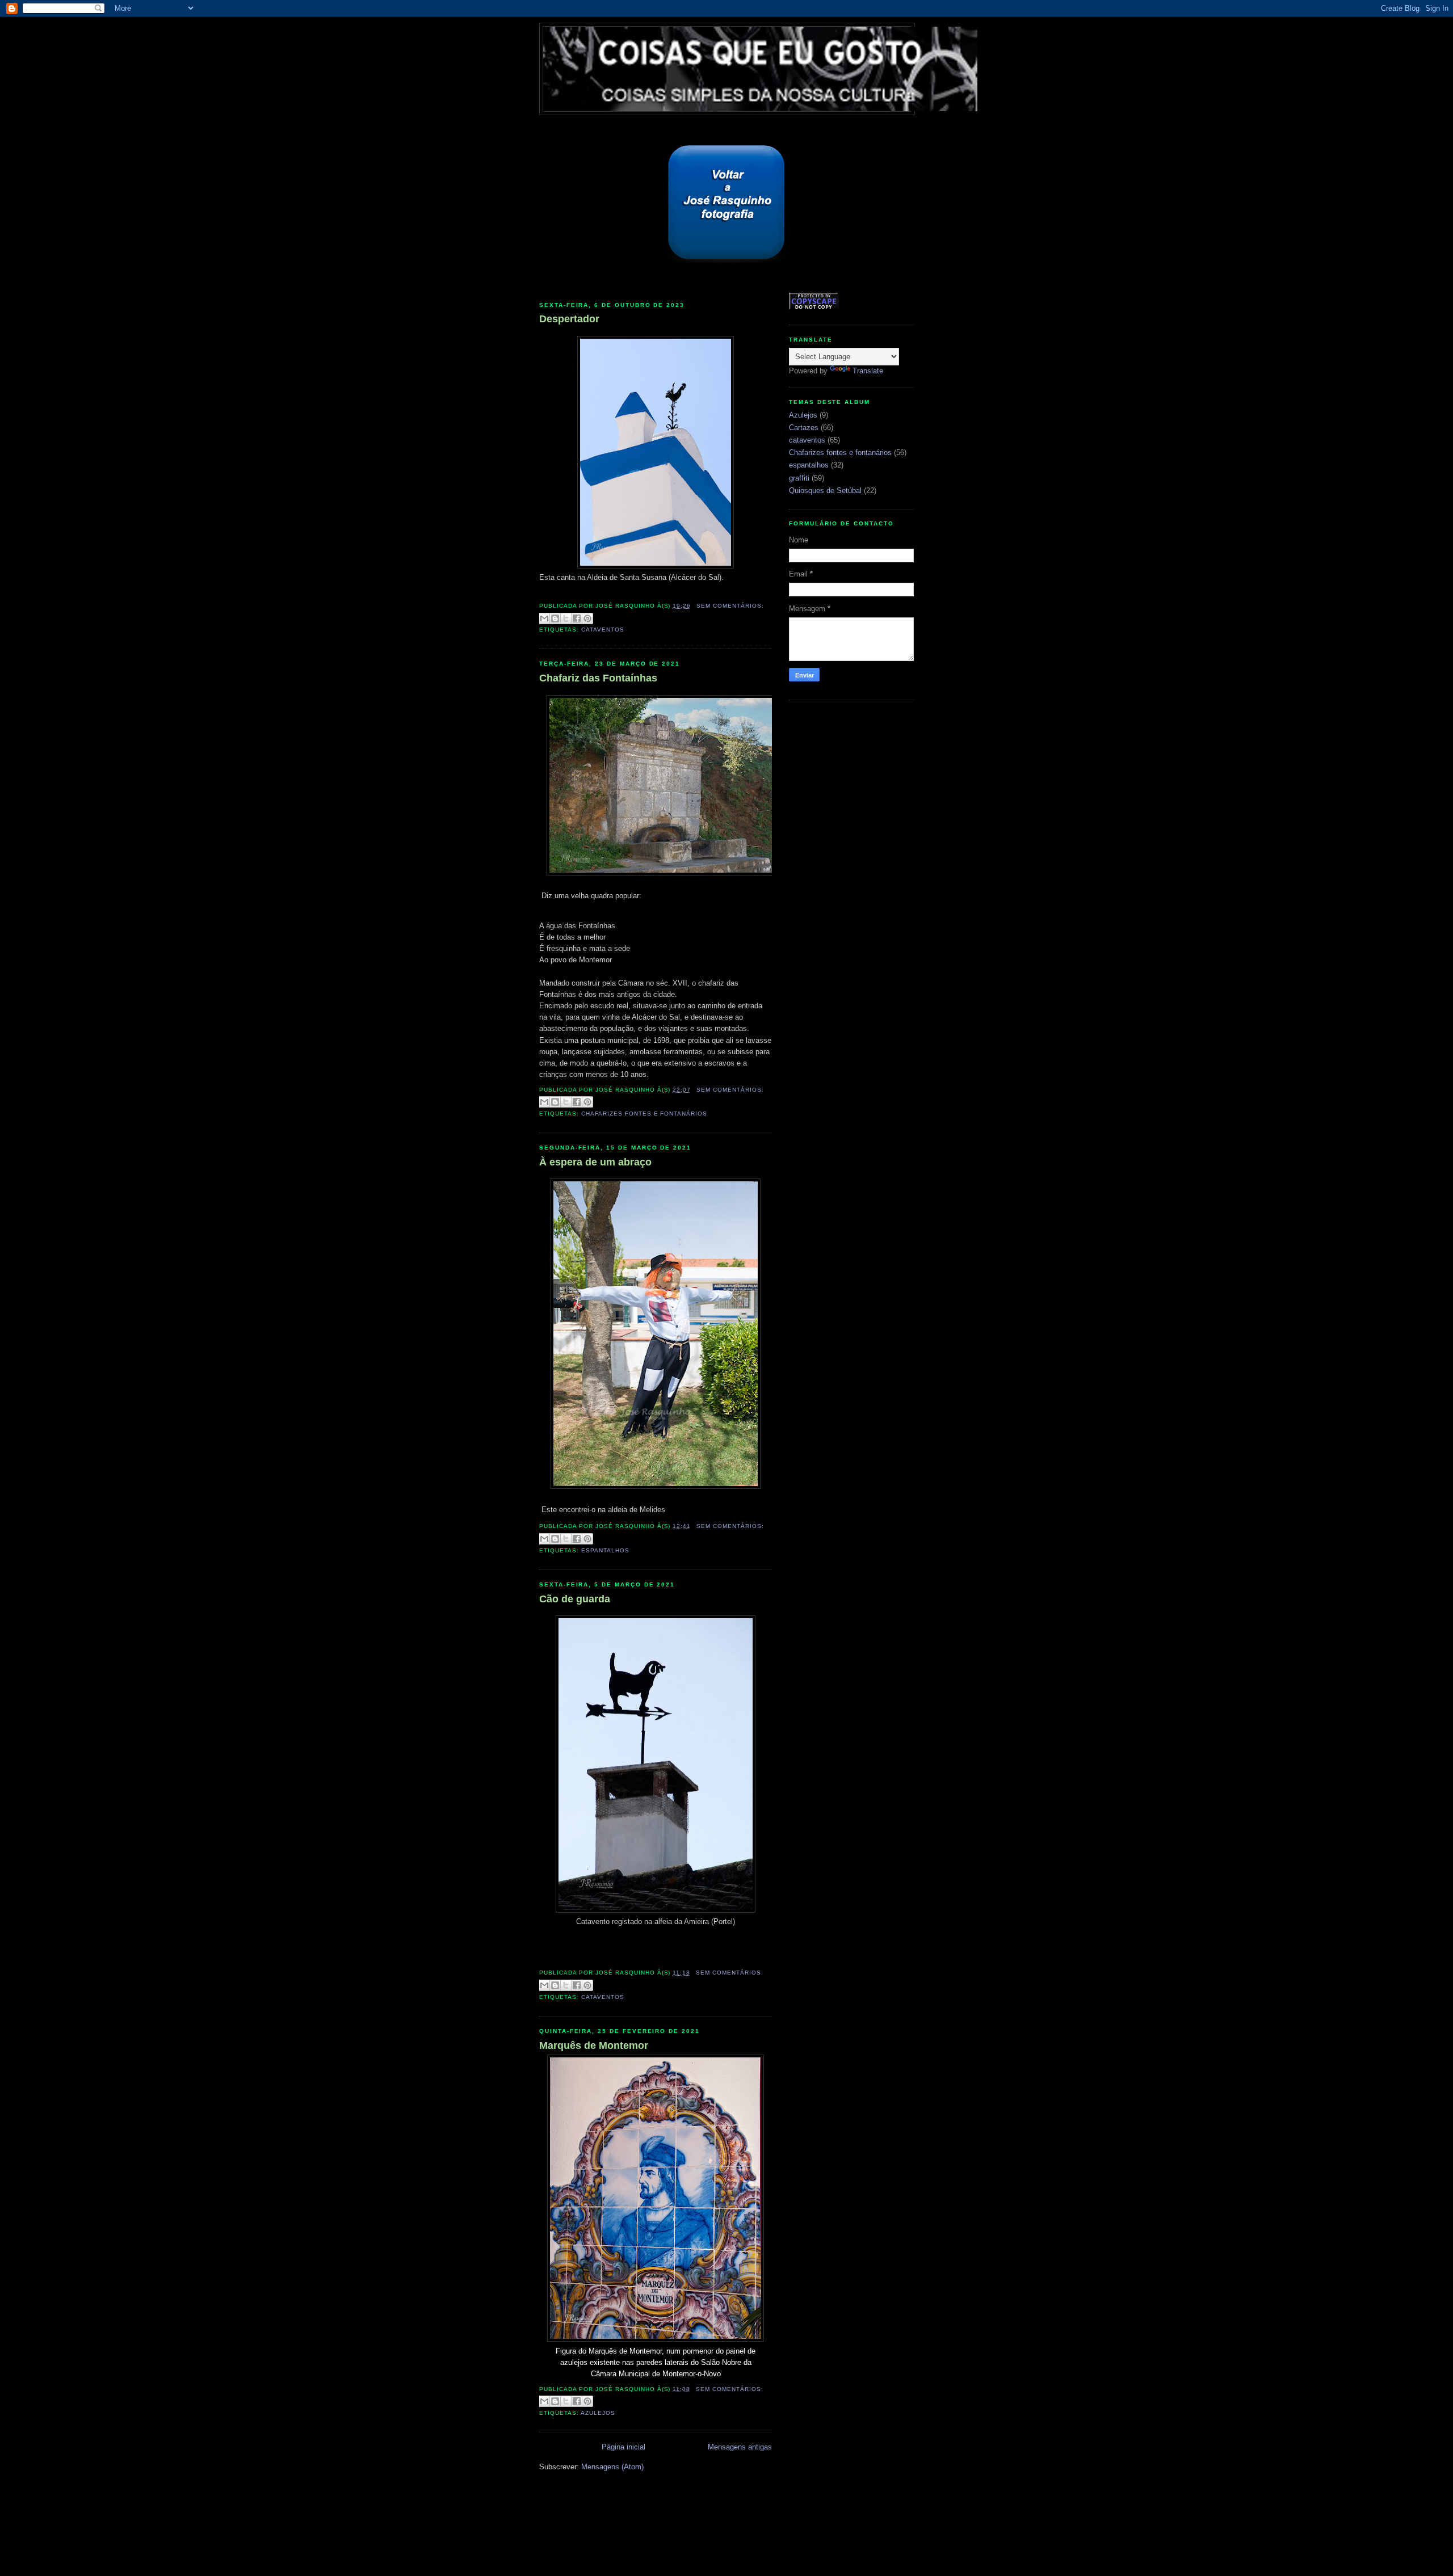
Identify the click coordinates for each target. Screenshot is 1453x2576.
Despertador (569, 319)
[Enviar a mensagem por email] (544, 618)
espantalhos (605, 1550)
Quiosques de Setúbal (825, 491)
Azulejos (598, 2413)
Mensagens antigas (740, 2447)
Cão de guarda (575, 1599)
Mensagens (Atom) (612, 2467)
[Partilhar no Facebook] (577, 618)
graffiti (799, 478)
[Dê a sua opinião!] (555, 618)
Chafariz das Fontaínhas (598, 678)
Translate (868, 371)
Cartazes (804, 428)
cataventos (603, 630)
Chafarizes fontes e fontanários (644, 1114)
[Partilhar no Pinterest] (587, 618)
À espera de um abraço (595, 1162)
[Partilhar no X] (566, 618)
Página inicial (623, 2447)
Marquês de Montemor (594, 2045)
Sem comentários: (730, 606)
